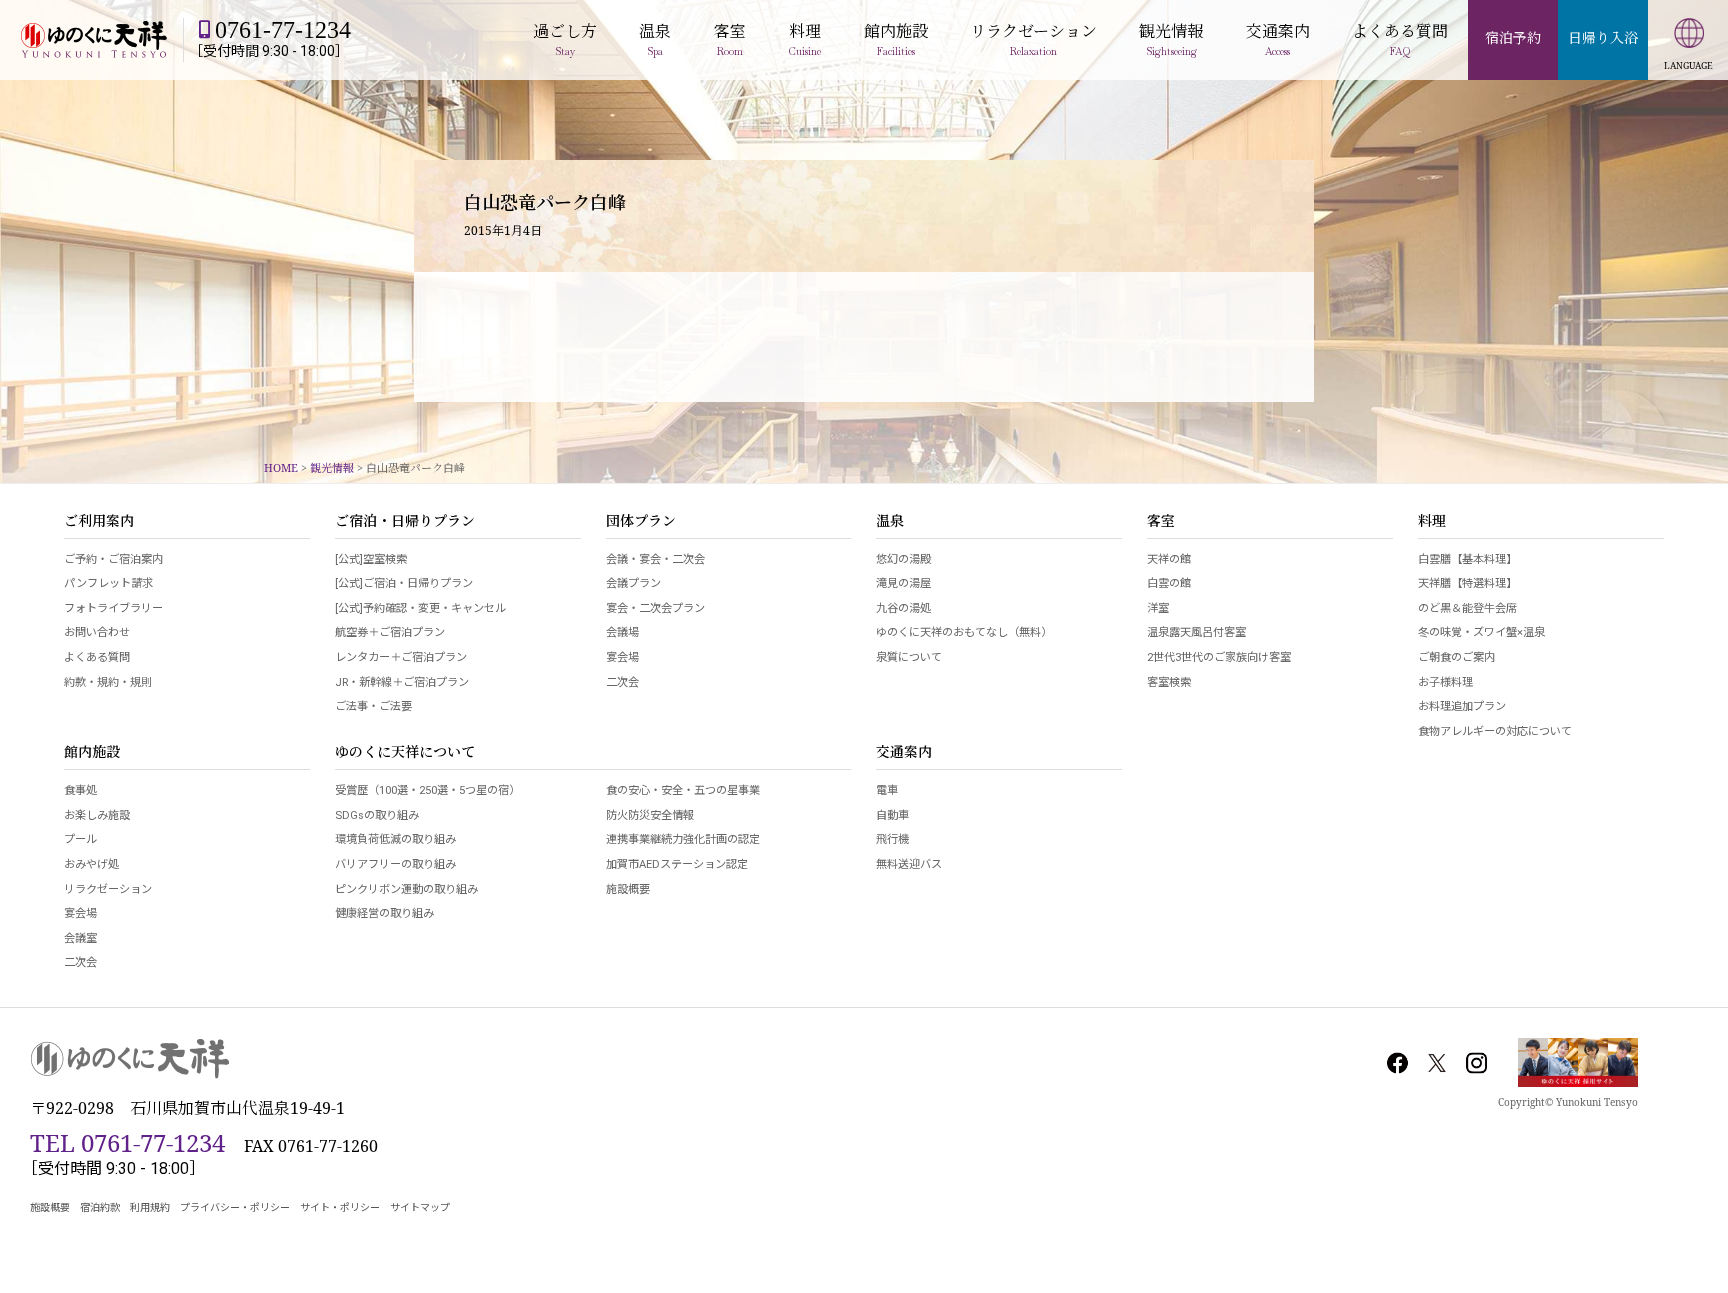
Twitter (1437, 1063)
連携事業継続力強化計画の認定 (683, 839)
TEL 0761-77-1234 (127, 1142)
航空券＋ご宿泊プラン (390, 632)
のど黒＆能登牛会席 (1467, 608)
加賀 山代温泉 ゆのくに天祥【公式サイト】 (94, 40)
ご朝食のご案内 (1456, 657)
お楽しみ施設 (97, 815)
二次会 (622, 682)
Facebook (1398, 1063)
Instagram (1476, 1063)
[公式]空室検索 (371, 559)
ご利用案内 (99, 522)
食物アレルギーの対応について (1495, 731)
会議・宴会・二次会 (655, 559)
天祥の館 (1169, 559)
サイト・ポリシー (340, 1207)
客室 (1161, 522)
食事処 (80, 790)
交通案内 (904, 753)
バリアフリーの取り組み (395, 864)
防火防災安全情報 (650, 815)
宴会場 (622, 657)
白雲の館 (1169, 583)
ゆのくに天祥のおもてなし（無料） (964, 632)
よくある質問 (97, 657)
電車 (887, 790)
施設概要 (628, 889)
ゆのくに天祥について (405, 753)
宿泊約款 (100, 1207)
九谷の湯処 (903, 608)
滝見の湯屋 (903, 583)
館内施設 (92, 753)
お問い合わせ (97, 632)
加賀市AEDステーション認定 (677, 864)
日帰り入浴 (1603, 37)
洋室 (1158, 608)
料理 (1432, 522)
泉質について (909, 657)
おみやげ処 (91, 864)
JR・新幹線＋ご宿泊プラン (402, 682)
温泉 (890, 522)
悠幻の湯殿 (903, 559)
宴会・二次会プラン (655, 608)
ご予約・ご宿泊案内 (113, 559)
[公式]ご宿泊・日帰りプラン (404, 583)
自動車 (892, 815)
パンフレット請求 (108, 583)
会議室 (80, 938)
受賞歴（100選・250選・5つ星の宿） (427, 790)
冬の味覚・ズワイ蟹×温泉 (1481, 632)
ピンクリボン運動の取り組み (406, 889)
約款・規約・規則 (108, 682)
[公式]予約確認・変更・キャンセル (420, 608)
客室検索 (1169, 682)
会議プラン (633, 583)
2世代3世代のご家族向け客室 (1219, 657)
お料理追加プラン (1462, 706)
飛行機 (892, 839)
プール (80, 839)
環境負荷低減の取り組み (395, 839)
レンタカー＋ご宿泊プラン (401, 657)
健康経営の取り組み (384, 913)
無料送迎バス (909, 864)
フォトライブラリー (113, 608)
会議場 (622, 632)
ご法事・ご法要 (373, 706)
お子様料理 (1445, 682)
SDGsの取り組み (377, 815)
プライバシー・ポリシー (235, 1207)
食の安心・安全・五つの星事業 (683, 790)
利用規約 (150, 1207)
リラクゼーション (108, 889)
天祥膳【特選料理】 (1467, 583)
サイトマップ (420, 1207)
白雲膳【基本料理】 (1467, 559)
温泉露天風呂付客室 (1196, 632)
